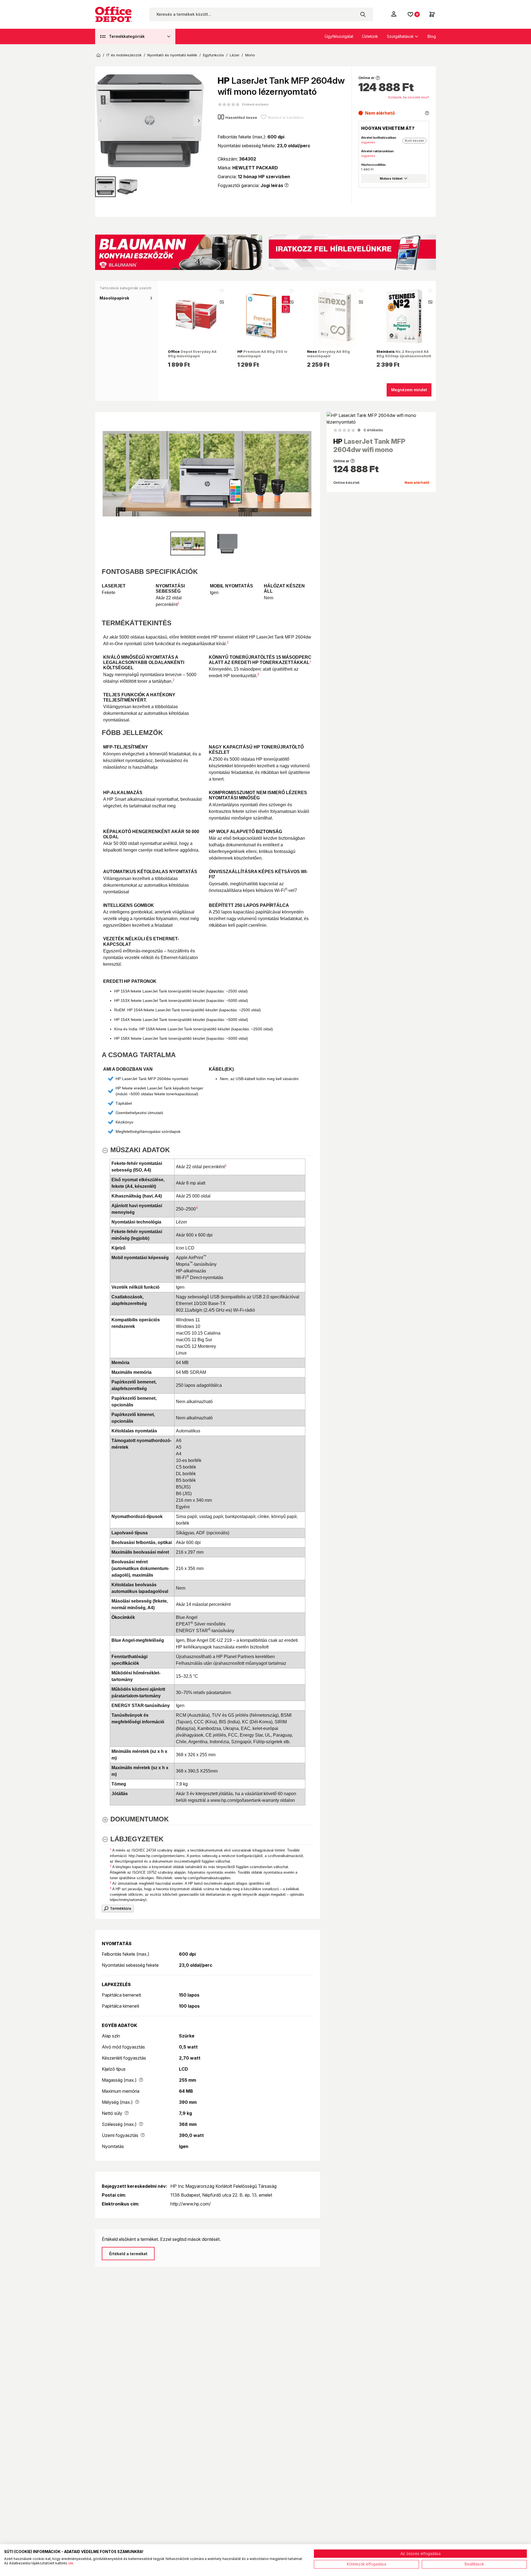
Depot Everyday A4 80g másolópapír (192, 354)
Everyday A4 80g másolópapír (328, 354)
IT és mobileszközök (124, 55)
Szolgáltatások (400, 36)
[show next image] (308, 474)
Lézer (235, 55)
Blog (432, 36)
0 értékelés (370, 430)
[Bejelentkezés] (394, 14)
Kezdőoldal (98, 55)
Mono (250, 55)
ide (71, 2563)
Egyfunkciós (214, 55)
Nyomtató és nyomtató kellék (172, 55)
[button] (199, 121)
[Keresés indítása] (363, 14)
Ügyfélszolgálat (339, 36)
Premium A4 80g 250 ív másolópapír (262, 354)
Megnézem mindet (409, 390)
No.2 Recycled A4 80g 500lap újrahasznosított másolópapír (404, 356)
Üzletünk (370, 36)
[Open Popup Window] (118, 1908)
